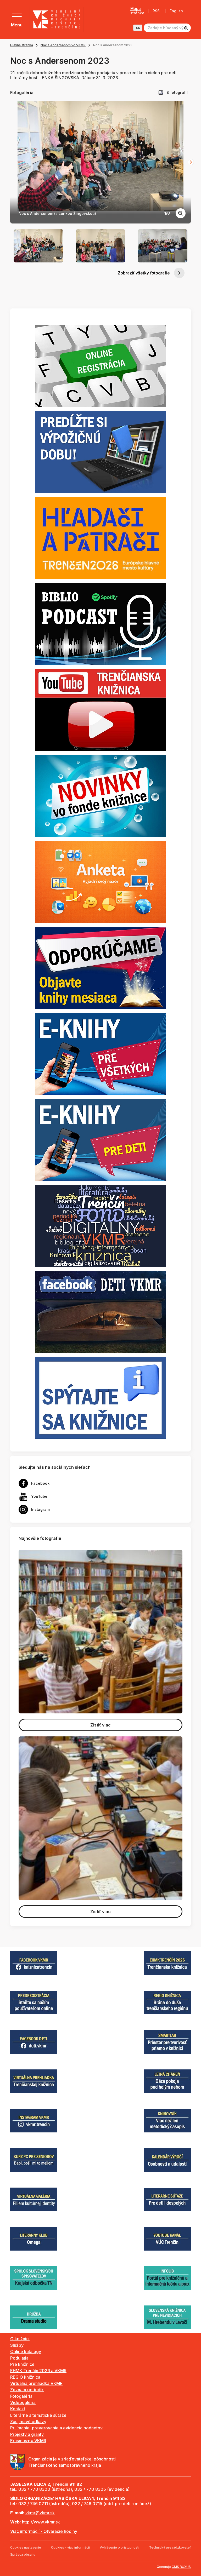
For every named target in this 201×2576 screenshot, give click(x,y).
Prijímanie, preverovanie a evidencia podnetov (56, 2428)
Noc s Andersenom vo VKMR (63, 45)
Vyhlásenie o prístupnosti (119, 2547)
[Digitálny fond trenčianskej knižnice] (100, 1226)
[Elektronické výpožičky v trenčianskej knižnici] (100, 1054)
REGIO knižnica (25, 2377)
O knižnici (20, 2339)
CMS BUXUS (181, 2567)
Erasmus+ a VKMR (28, 2441)
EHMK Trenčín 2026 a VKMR (38, 2371)
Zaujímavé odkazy (28, 2422)
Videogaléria (23, 2402)
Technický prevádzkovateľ (170, 2547)
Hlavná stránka (22, 45)
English (176, 11)
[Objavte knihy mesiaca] (100, 968)
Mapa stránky (137, 11)
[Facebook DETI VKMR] (100, 1312)
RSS (156, 11)
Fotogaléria (21, 2396)
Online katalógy (26, 2351)
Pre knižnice (22, 2364)
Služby (17, 2345)
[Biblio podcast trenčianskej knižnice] (100, 624)
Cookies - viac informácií (70, 2547)
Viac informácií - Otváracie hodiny (44, 2531)
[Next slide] (191, 162)
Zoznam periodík (27, 2390)
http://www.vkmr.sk (41, 2522)
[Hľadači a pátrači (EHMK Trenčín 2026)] (100, 538)
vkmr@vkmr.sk (40, 2513)
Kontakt (18, 2409)
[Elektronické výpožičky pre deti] (100, 1140)
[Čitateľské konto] (100, 452)
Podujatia (19, 2358)
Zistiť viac (100, 1725)
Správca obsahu (23, 2554)
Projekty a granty (27, 2434)
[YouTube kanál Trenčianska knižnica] (100, 710)
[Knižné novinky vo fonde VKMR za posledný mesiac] (100, 796)
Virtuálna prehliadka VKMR (36, 2383)
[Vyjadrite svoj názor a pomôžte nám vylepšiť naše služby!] (100, 882)
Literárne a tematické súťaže (38, 2415)
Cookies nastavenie (26, 2547)
